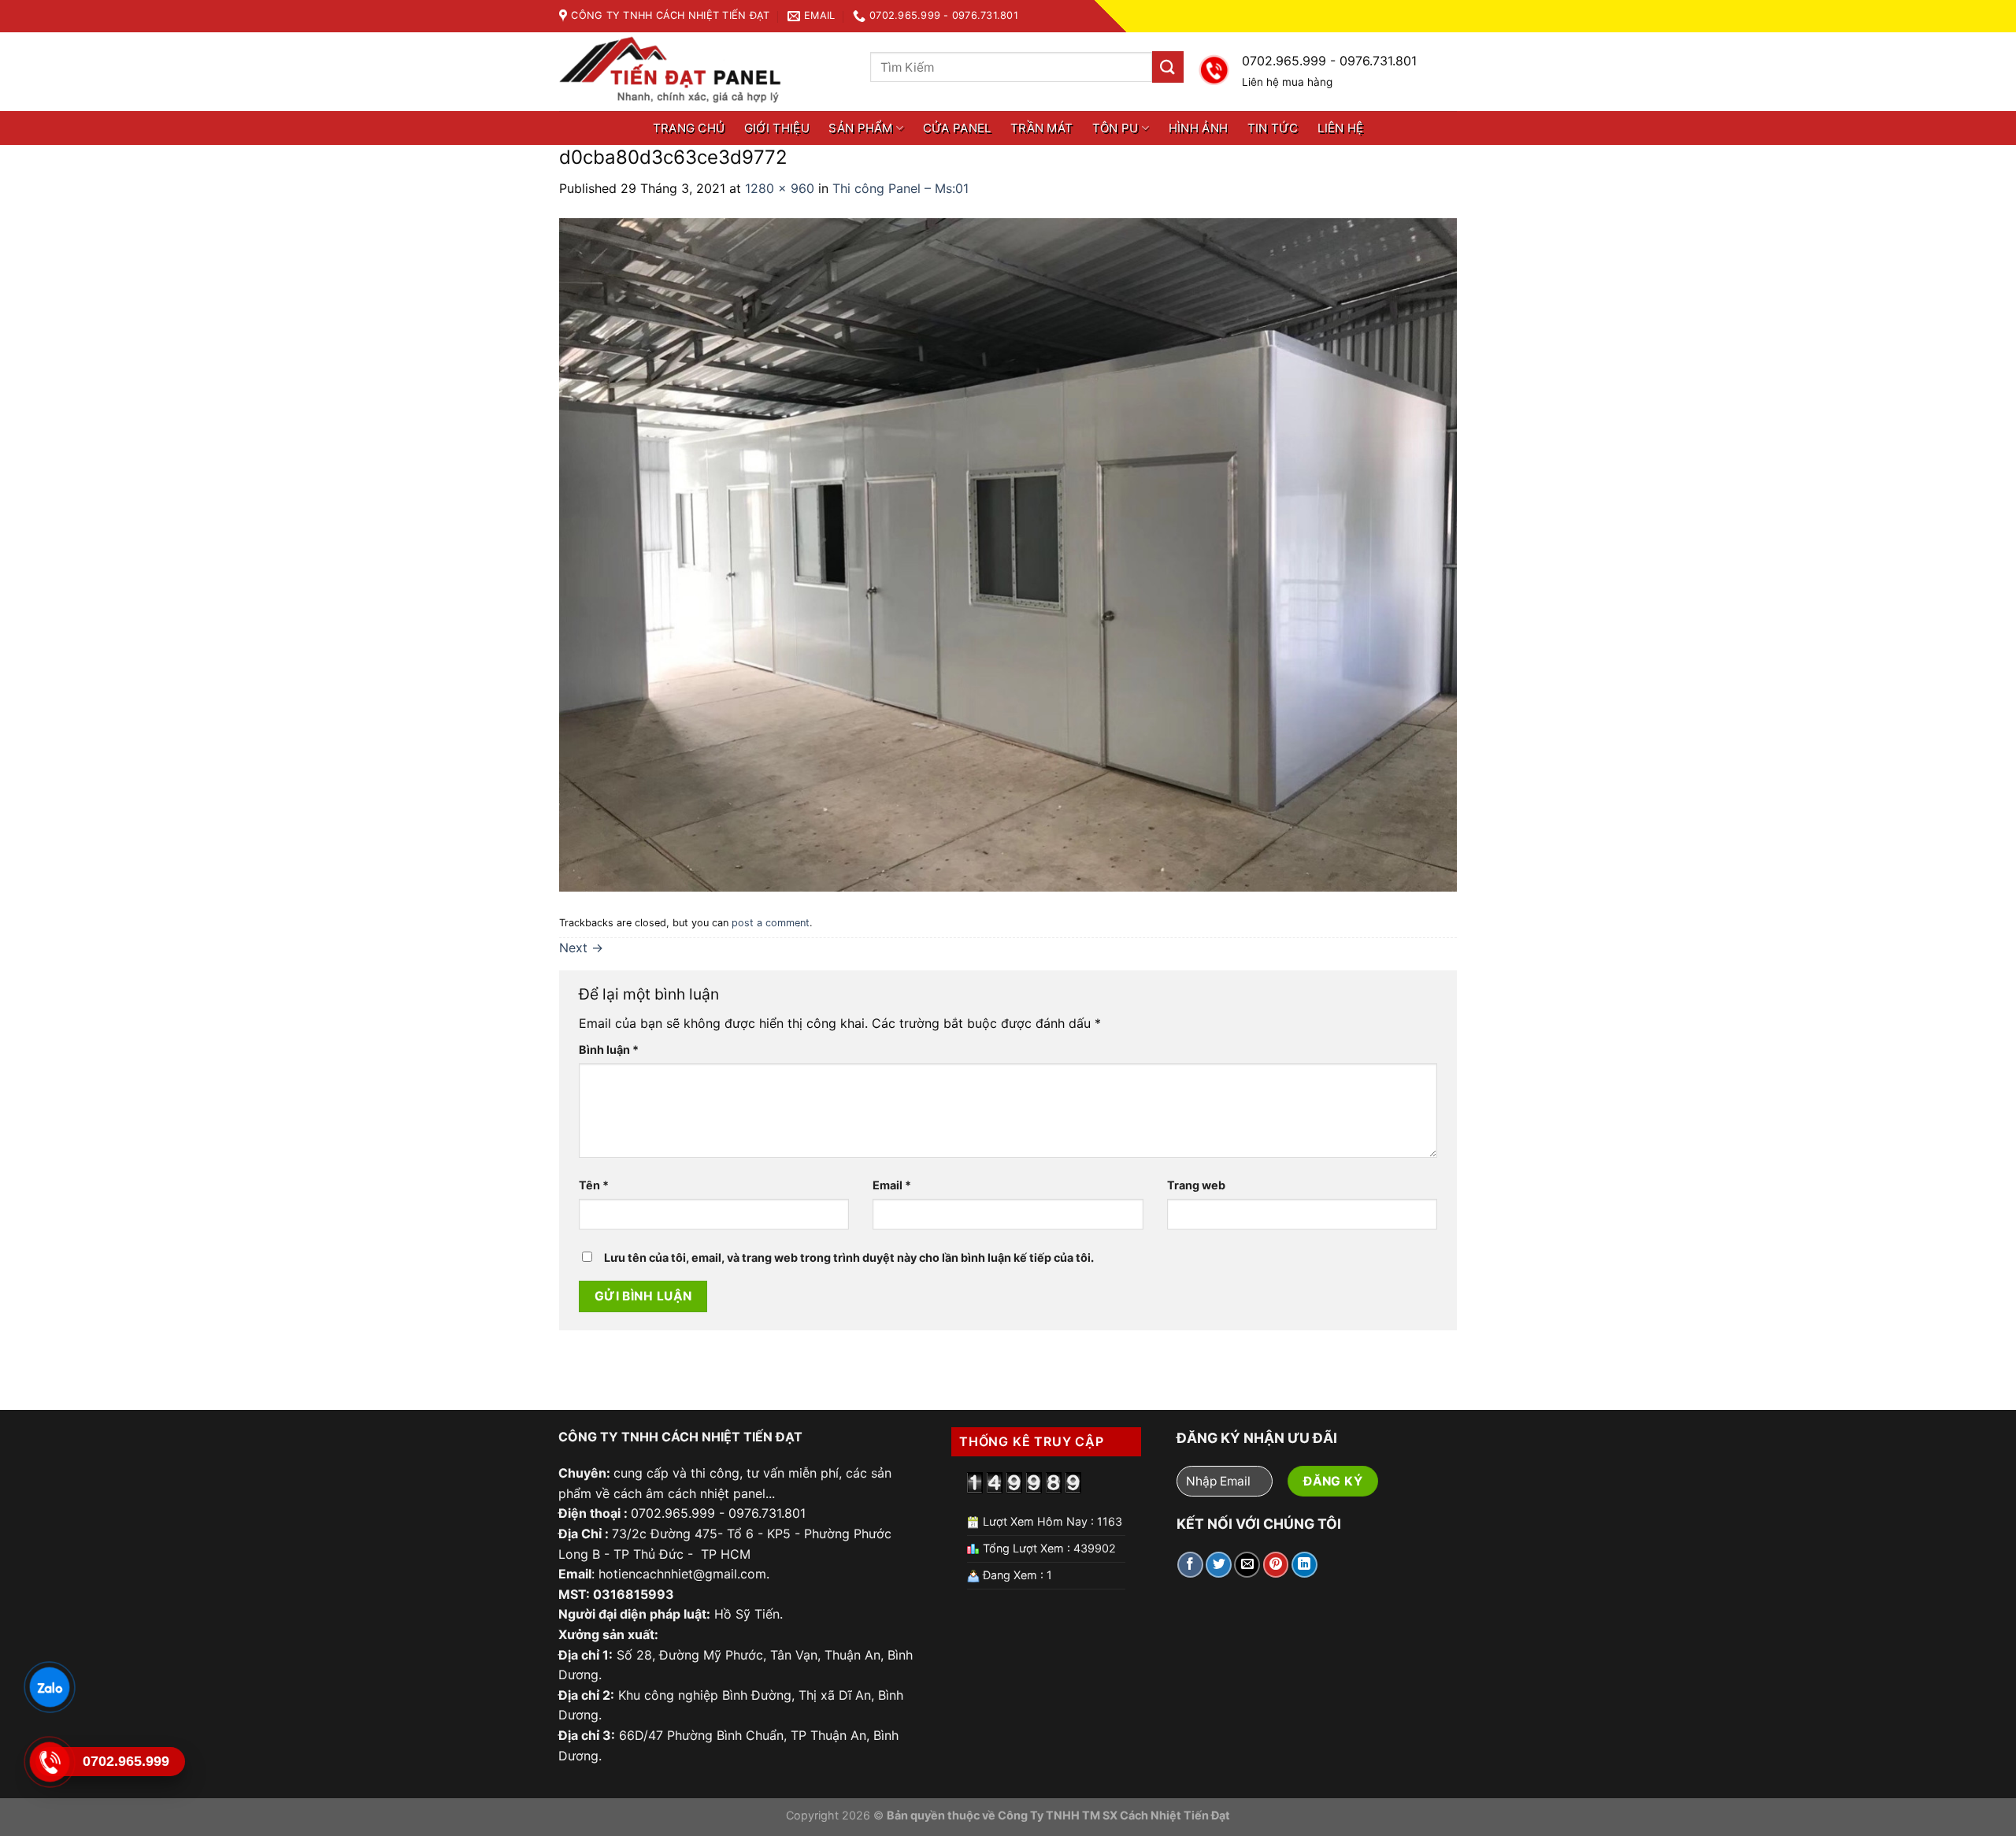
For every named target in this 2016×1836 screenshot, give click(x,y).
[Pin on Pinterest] (1276, 1565)
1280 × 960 (780, 188)
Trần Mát (1041, 128)
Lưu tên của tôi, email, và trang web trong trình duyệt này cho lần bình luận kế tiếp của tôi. (849, 1257)
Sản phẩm (860, 128)
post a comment (771, 923)
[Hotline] (49, 1762)
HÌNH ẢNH (1198, 128)
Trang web (1196, 1185)
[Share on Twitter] (1219, 1565)
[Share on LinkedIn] (1304, 1565)
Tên (594, 1185)
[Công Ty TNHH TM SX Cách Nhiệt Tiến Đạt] (676, 72)
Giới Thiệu (777, 128)
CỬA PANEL (957, 128)
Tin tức (1273, 128)
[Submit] (1168, 67)
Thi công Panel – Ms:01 (901, 188)
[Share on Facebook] (1190, 1565)
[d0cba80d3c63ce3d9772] (1008, 554)
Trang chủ (689, 128)
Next (581, 948)
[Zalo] (49, 1687)
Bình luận (609, 1050)
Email (892, 1185)
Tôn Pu (1115, 128)
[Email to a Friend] (1247, 1565)
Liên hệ (1340, 128)
